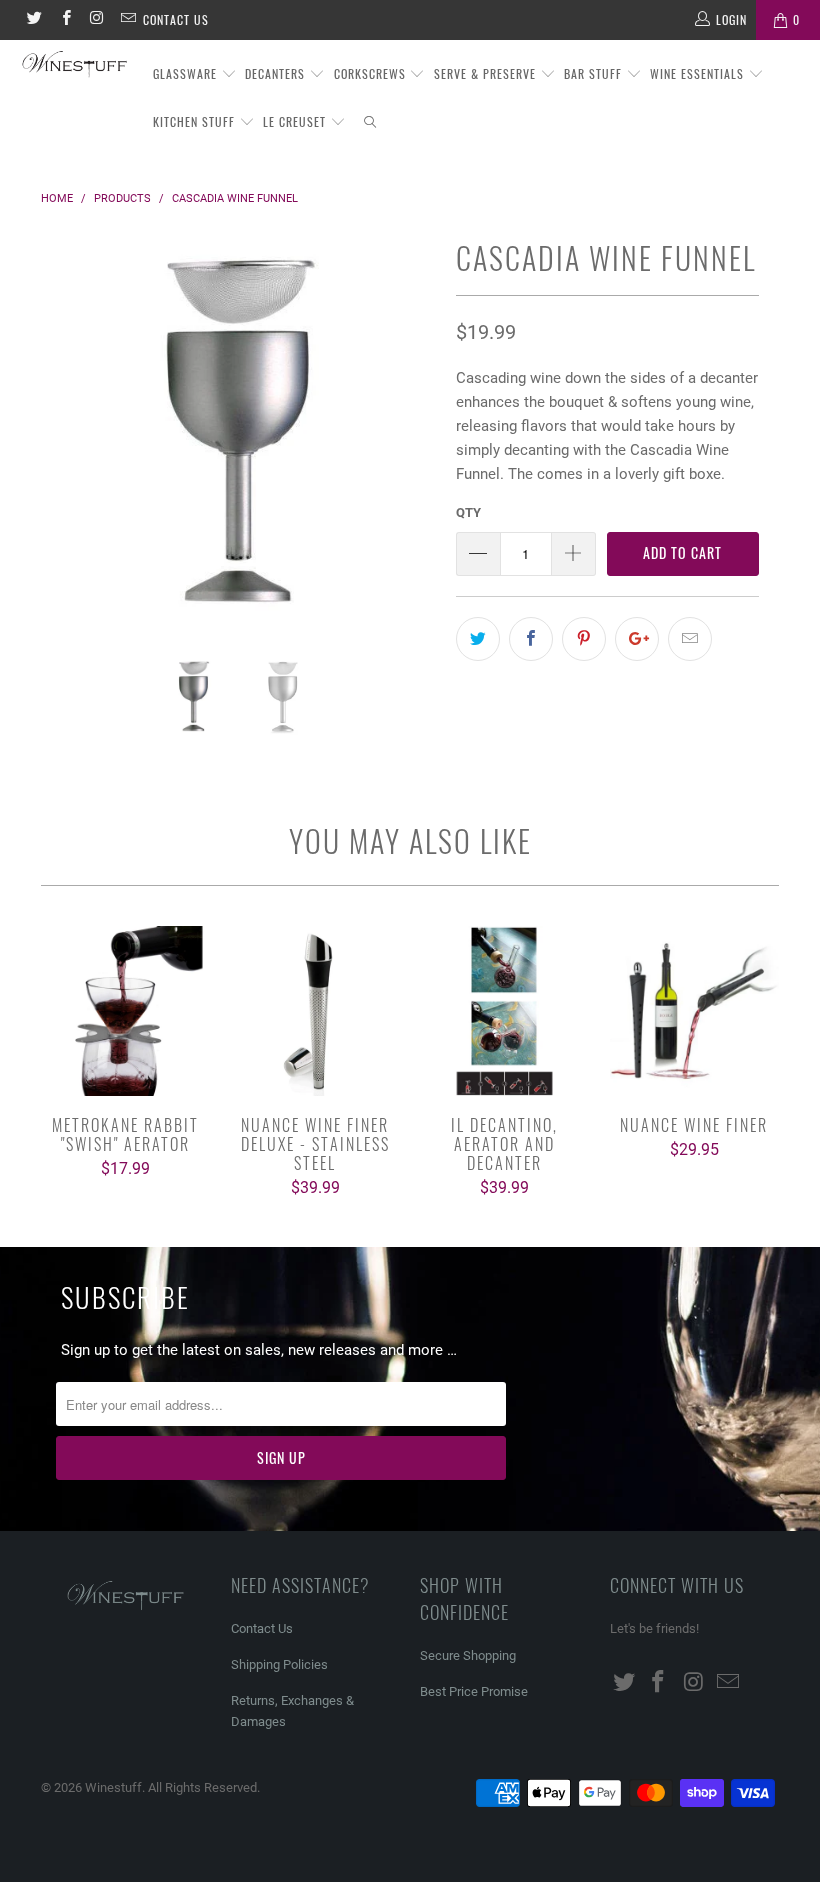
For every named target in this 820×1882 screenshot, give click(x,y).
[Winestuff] (75, 65)
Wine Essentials (699, 73)
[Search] (371, 122)
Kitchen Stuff (196, 121)
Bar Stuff (595, 73)
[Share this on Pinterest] (584, 639)
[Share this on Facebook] (531, 639)
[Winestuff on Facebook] (64, 20)
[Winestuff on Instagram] (96, 20)
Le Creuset (296, 121)
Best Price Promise (474, 1691)
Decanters (277, 73)
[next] (415, 443)
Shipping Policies (279, 1664)
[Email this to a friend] (690, 639)
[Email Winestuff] (127, 20)
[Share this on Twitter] (478, 639)
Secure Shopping (468, 1655)
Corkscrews (372, 73)
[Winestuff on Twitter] (33, 20)
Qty (468, 512)
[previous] (61, 443)
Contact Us (176, 19)
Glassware (187, 73)
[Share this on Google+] (637, 639)
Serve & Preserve (487, 73)
